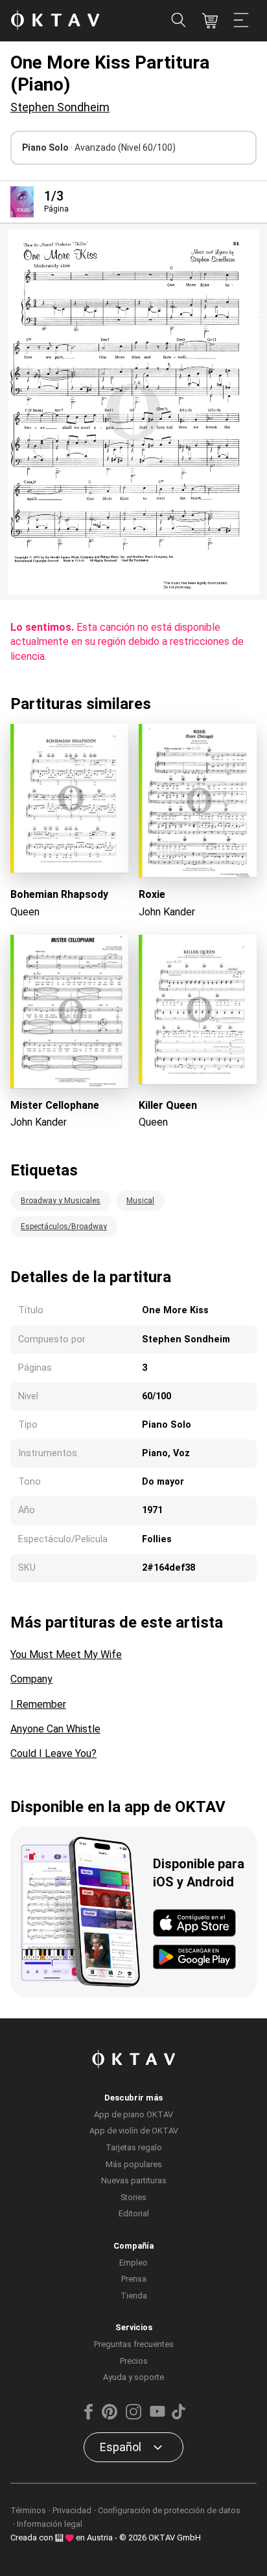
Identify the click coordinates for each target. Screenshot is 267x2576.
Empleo (133, 2263)
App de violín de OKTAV (134, 2131)
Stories (133, 2197)
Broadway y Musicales (61, 1201)
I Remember (38, 1704)
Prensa (134, 2279)
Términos (28, 2510)
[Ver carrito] (210, 21)
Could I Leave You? (53, 1753)
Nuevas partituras (134, 2180)
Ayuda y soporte (133, 2377)
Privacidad (72, 2510)
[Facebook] (89, 2417)
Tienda (134, 2296)
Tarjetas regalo (134, 2147)
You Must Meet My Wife (66, 1654)
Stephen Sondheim (60, 107)
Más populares (134, 2164)
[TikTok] (178, 2417)
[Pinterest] (110, 2417)
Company (31, 1679)
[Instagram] (133, 2417)
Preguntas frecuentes (134, 2344)
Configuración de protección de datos (169, 2510)
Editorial (134, 2213)
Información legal (50, 2524)
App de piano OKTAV (133, 2114)
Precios (134, 2361)
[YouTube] (157, 2417)
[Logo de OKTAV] (55, 21)
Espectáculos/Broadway (64, 1227)
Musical (140, 1201)
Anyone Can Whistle (55, 1729)
